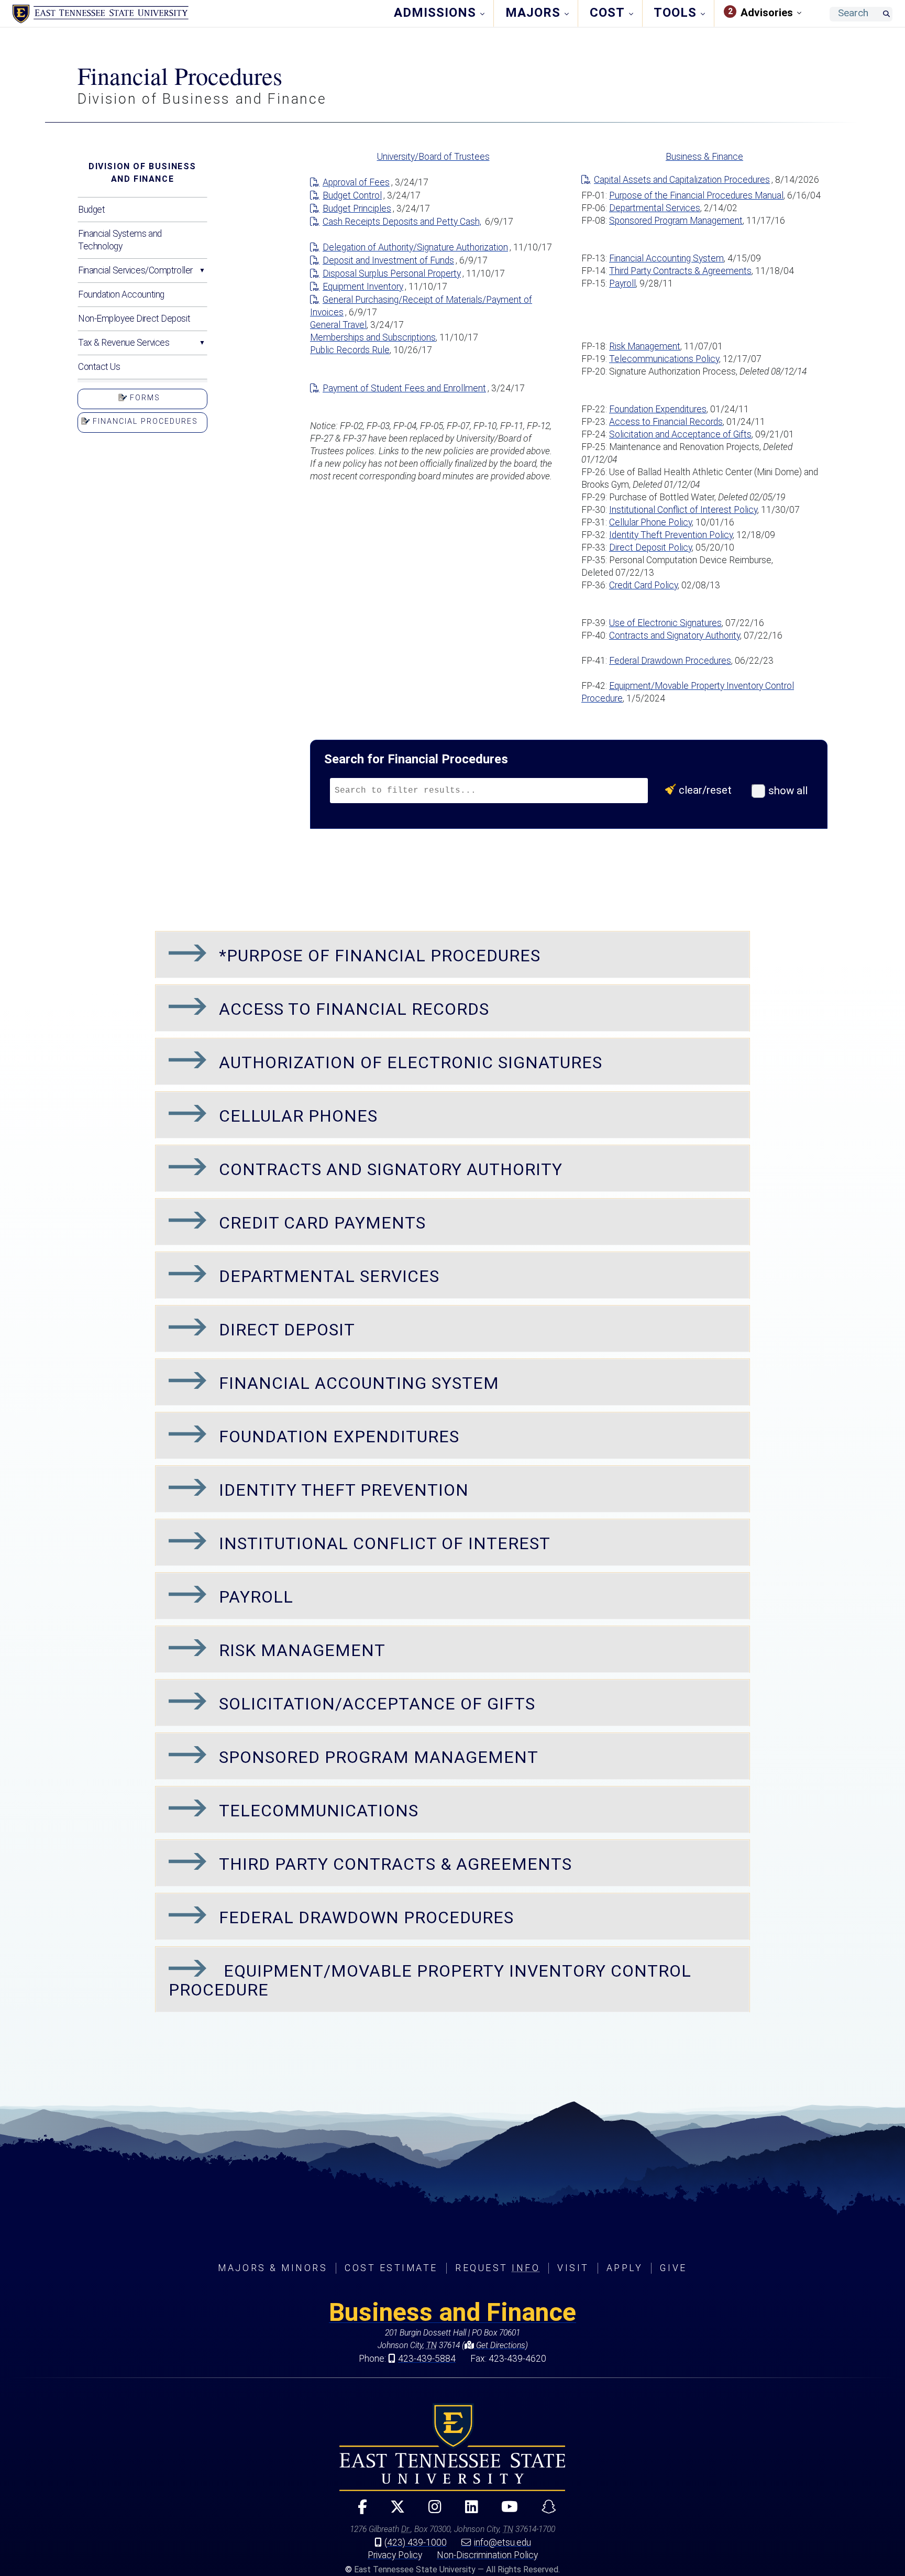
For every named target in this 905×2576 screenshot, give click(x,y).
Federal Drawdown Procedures (670, 661)
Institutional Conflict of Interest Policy (683, 510)
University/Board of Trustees (433, 157)
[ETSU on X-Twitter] (394, 2511)
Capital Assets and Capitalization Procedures (682, 180)
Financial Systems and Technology (120, 240)
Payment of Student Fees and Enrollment (404, 388)
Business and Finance (452, 2312)
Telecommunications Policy (664, 359)
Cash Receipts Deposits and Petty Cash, (402, 222)
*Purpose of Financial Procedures (380, 956)
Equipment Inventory (363, 287)
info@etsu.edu (503, 2542)
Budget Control (352, 195)
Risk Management (645, 346)
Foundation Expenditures (658, 409)
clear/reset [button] (707, 790)
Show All (787, 791)
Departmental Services (655, 208)
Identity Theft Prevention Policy (671, 535)
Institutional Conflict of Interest (385, 1543)
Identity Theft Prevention (344, 1490)
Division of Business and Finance (142, 173)
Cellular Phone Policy (650, 522)
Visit (573, 2268)
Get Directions (500, 2345)
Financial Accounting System (666, 258)
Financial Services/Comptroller (135, 270)
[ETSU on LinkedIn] (467, 2511)
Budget (91, 210)
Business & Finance (704, 157)
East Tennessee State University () (101, 14)
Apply (625, 2268)
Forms (144, 398)
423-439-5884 (427, 2359)
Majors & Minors (273, 2268)
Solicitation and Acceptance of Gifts (680, 434)
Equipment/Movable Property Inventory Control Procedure (430, 1980)
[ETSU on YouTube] (506, 2511)
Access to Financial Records (666, 422)
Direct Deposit (287, 1330)
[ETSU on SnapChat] (544, 2511)
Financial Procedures (144, 421)
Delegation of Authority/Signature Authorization (415, 247)
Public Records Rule (350, 350)
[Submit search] (886, 14)
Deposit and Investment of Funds (388, 260)
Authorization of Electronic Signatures (411, 1062)
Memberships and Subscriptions (373, 337)
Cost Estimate (391, 2268)
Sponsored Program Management (676, 221)
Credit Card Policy (643, 585)
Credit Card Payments (322, 1223)
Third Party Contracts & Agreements (680, 271)
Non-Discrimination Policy (487, 2555)
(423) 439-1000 (416, 2542)
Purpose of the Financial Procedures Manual (696, 195)
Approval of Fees (356, 182)
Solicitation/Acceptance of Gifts (377, 1704)
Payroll (622, 283)
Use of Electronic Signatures (665, 623)
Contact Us (99, 367)
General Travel (338, 325)
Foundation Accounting (121, 294)
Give (673, 2268)
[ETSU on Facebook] (358, 2511)
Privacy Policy (395, 2555)
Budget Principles (357, 209)
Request (498, 2268)
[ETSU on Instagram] (431, 2511)
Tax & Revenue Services (124, 343)
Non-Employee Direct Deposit (134, 319)
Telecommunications (319, 1811)
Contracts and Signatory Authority (675, 635)
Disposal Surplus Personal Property (392, 273)
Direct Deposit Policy (650, 547)
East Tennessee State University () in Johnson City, (452, 2447)
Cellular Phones (298, 1116)
